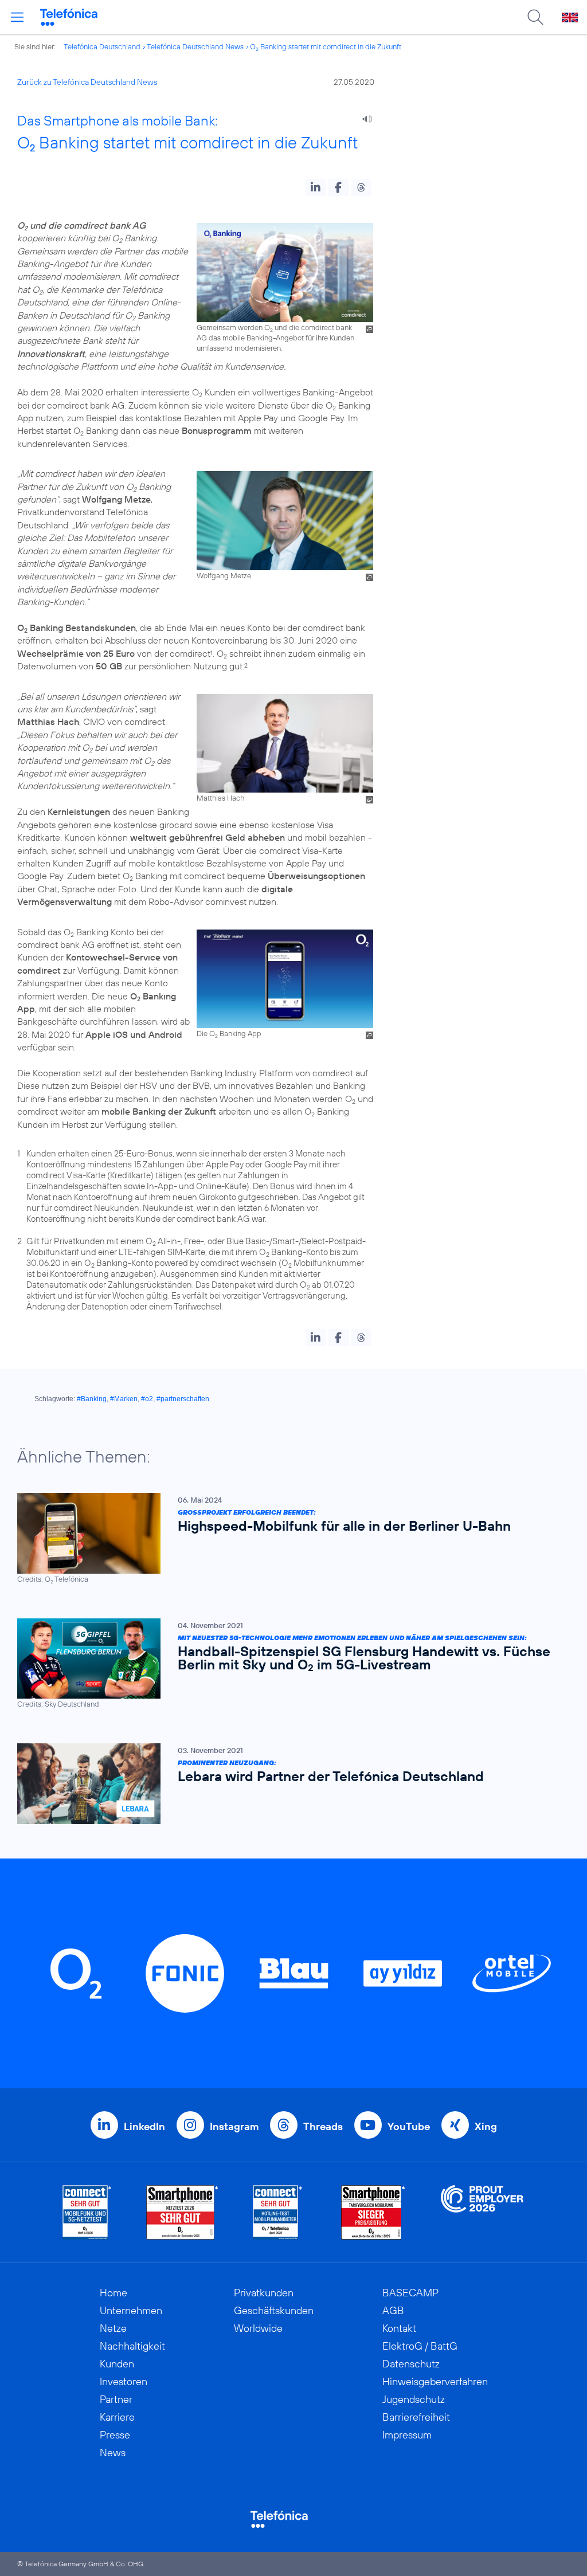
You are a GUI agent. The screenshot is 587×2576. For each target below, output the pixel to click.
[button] (316, 187)
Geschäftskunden (274, 2310)
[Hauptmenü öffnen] (17, 17)
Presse (115, 2435)
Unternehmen (131, 2310)
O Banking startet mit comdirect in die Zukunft (326, 46)
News (113, 2453)
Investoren (124, 2381)
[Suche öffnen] (535, 17)
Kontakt (399, 2328)
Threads (323, 2126)
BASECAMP (410, 2293)
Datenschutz (411, 2364)
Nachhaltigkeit (132, 2346)
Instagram (234, 2126)
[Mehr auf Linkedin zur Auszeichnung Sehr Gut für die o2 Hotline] (278, 2212)
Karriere (117, 2417)
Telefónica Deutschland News (195, 46)
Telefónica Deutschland (102, 46)
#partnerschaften (183, 1399)
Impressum (407, 2435)
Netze (113, 2328)
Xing (486, 2126)
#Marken (124, 1399)
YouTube (409, 2126)
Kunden (117, 2364)
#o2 (147, 1399)
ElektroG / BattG (420, 2346)
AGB (393, 2310)
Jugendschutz (414, 2399)
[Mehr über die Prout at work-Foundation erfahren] (482, 2212)
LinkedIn (144, 2126)
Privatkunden (264, 2293)
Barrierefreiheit (416, 2417)
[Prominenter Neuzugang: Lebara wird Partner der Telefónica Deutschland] (288, 1784)
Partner (116, 2399)
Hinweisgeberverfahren (435, 2381)
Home (114, 2293)
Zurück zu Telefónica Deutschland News (87, 82)
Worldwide (258, 2328)
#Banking (92, 1399)
